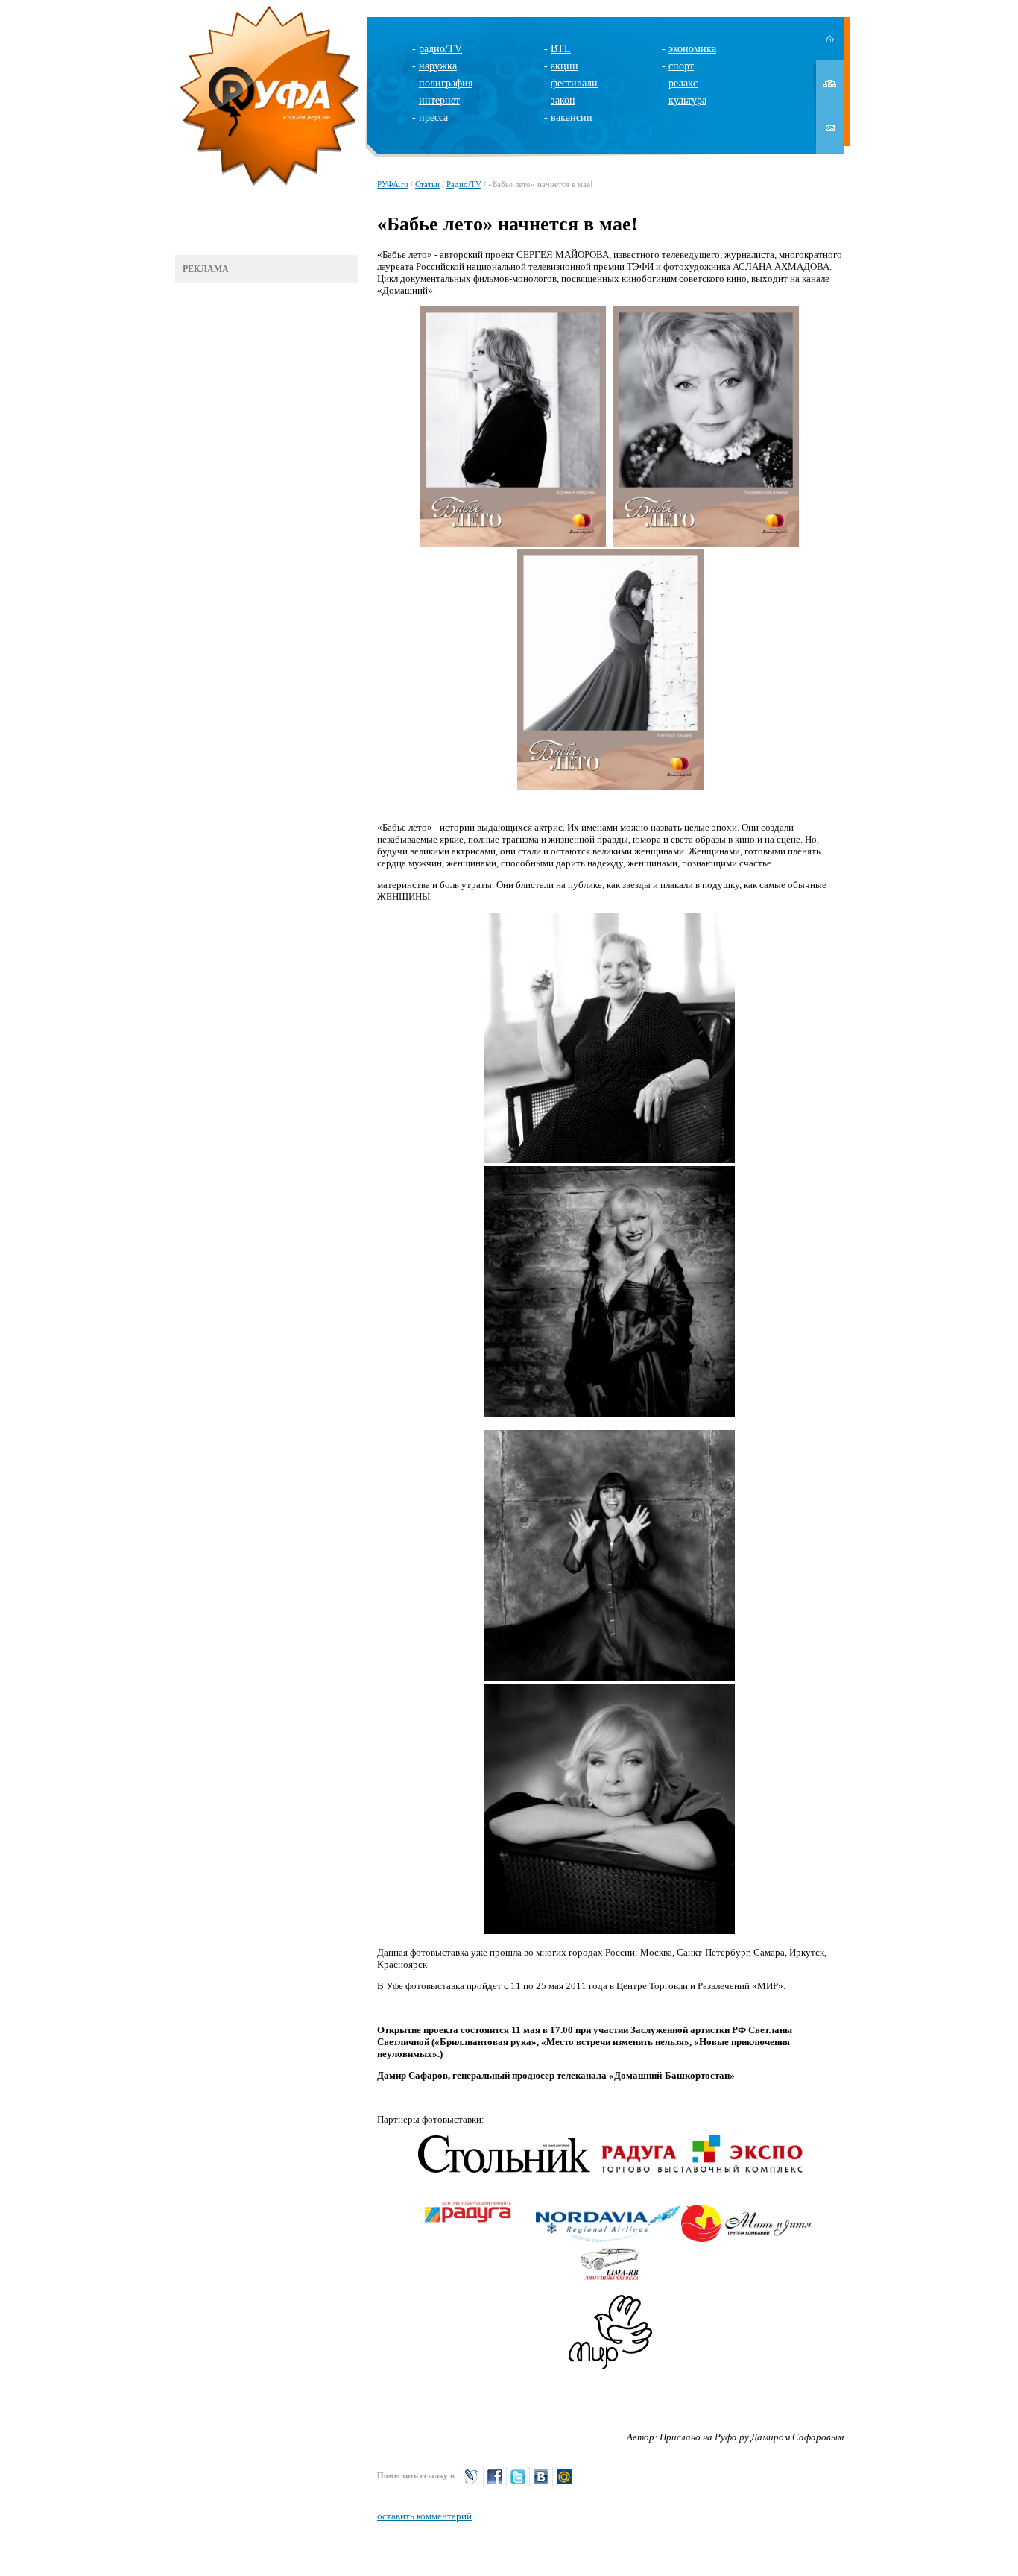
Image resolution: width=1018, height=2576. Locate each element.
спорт (681, 66)
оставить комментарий (424, 2516)
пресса (433, 117)
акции (565, 66)
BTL (561, 49)
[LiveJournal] (472, 2483)
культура (687, 100)
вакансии (572, 117)
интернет (439, 100)
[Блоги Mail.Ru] (564, 2483)
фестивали (574, 83)
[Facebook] (495, 2483)
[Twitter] (518, 2483)
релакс (683, 83)
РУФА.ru (393, 184)
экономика (692, 49)
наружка (438, 66)
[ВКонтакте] (541, 2483)
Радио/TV (464, 184)
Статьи (427, 184)
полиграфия (446, 83)
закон (563, 100)
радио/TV (440, 49)
